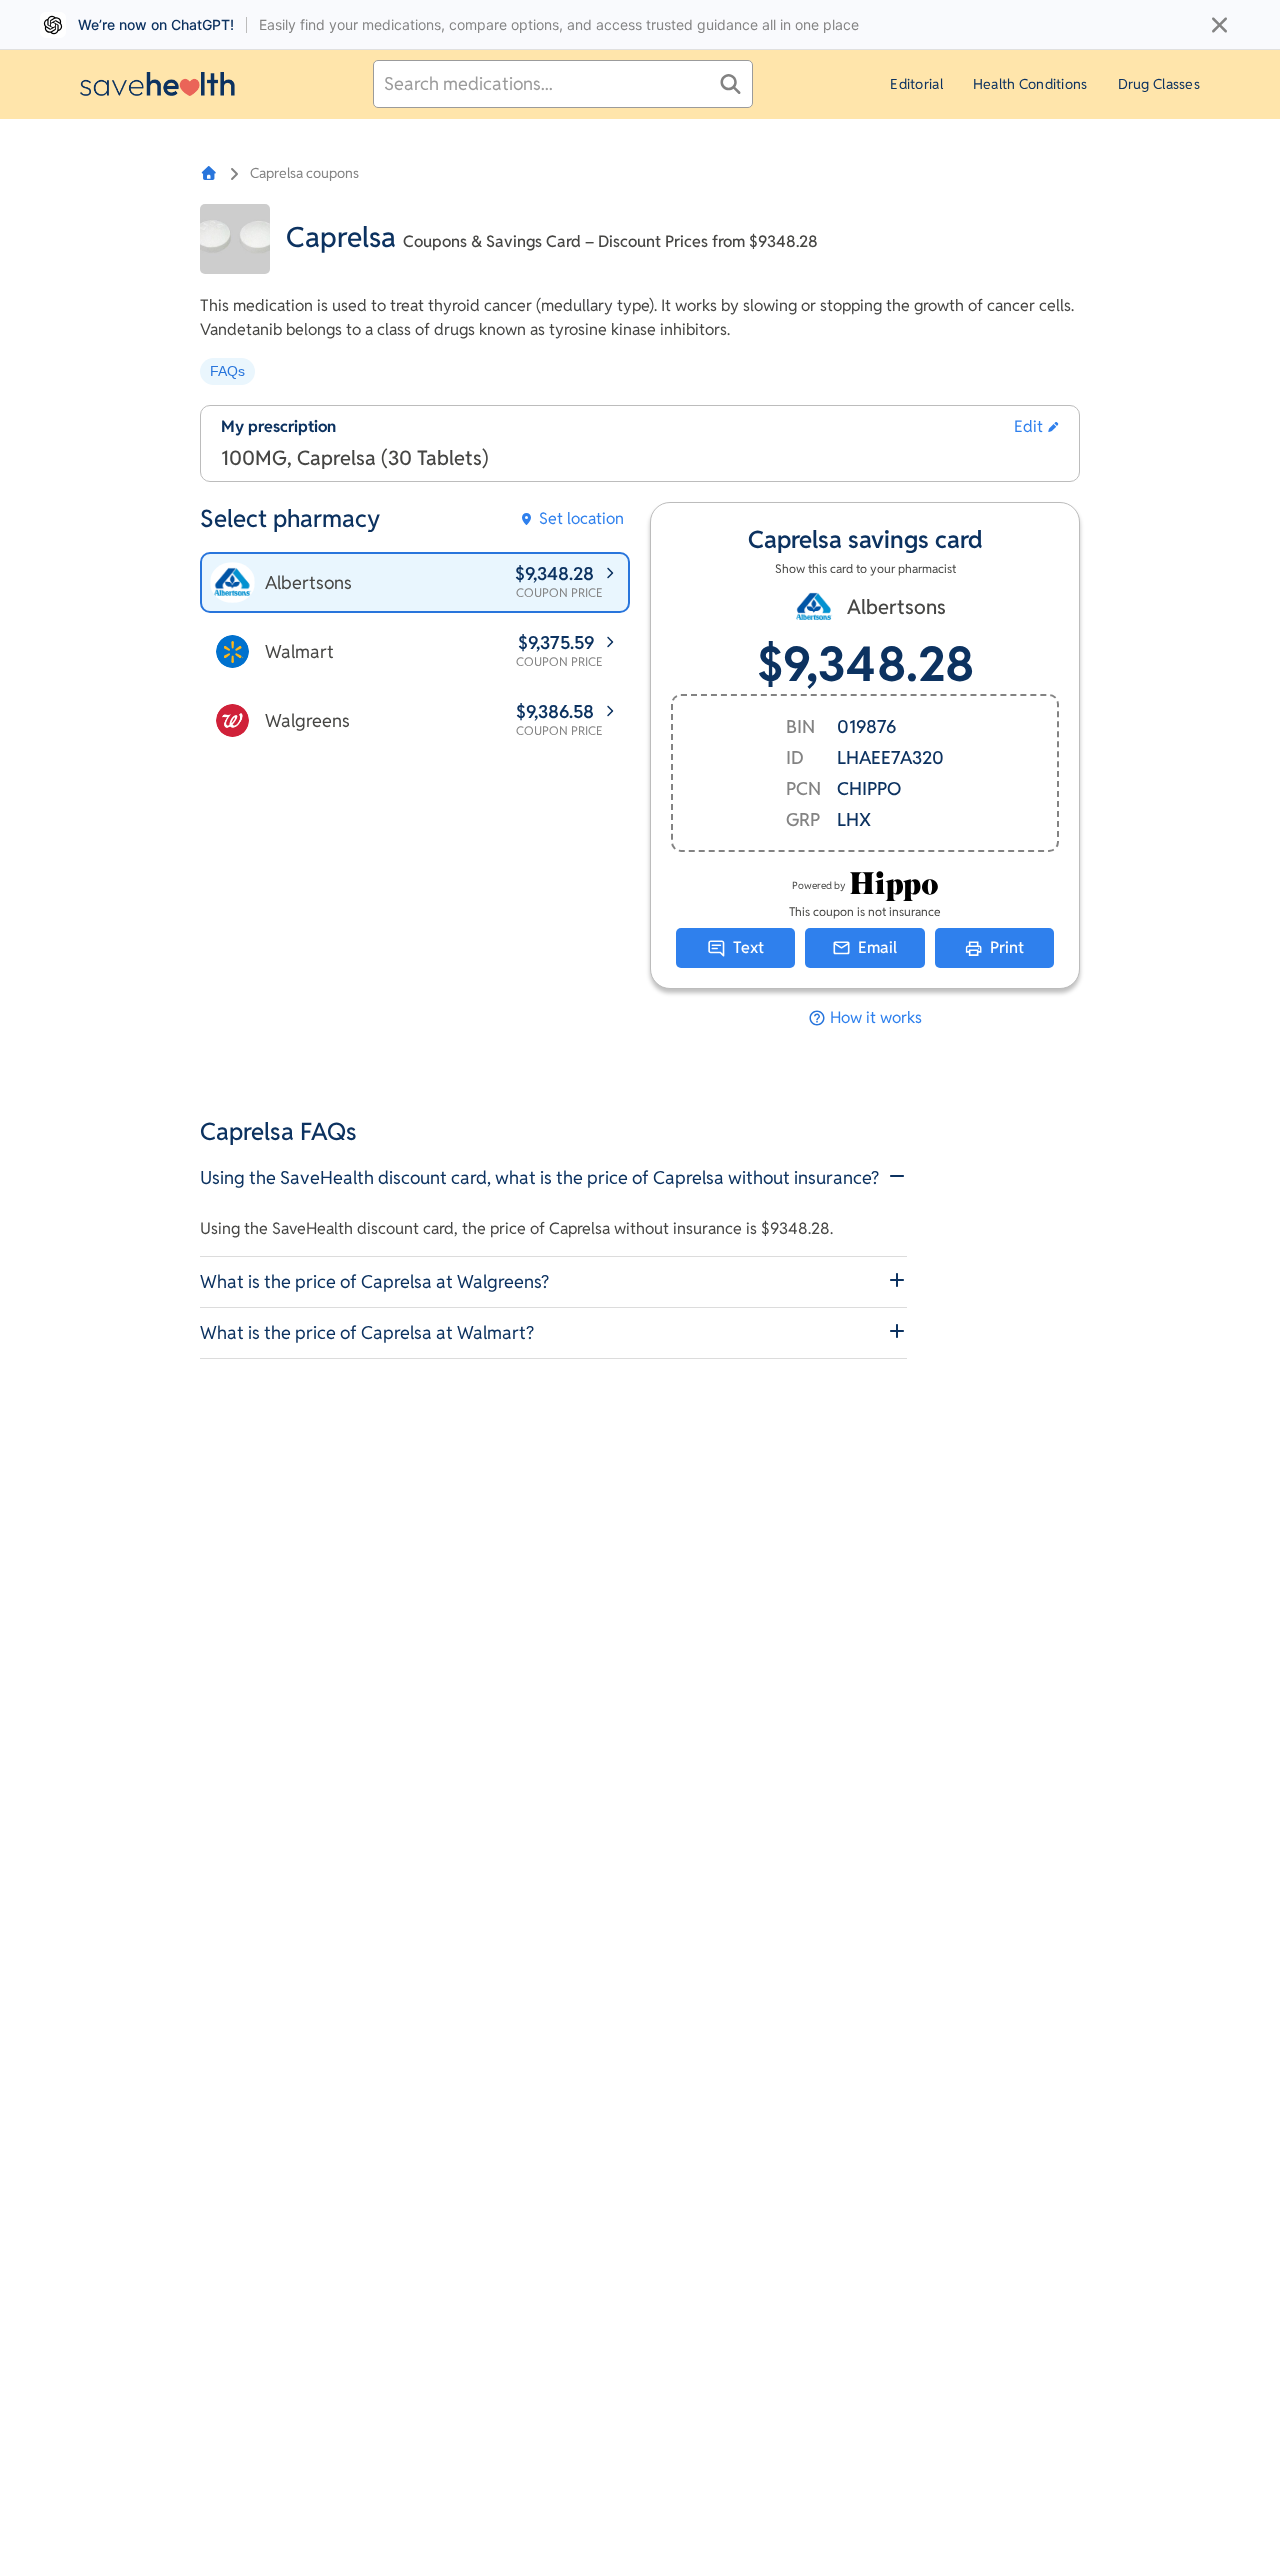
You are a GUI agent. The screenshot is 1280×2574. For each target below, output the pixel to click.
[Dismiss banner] (1219, 25)
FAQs (227, 371)
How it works (876, 1018)
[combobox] (563, 84)
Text (748, 947)
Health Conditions (1030, 84)
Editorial (916, 84)
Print (1007, 947)
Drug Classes (1159, 84)
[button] (1036, 427)
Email (877, 947)
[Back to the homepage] (157, 83)
